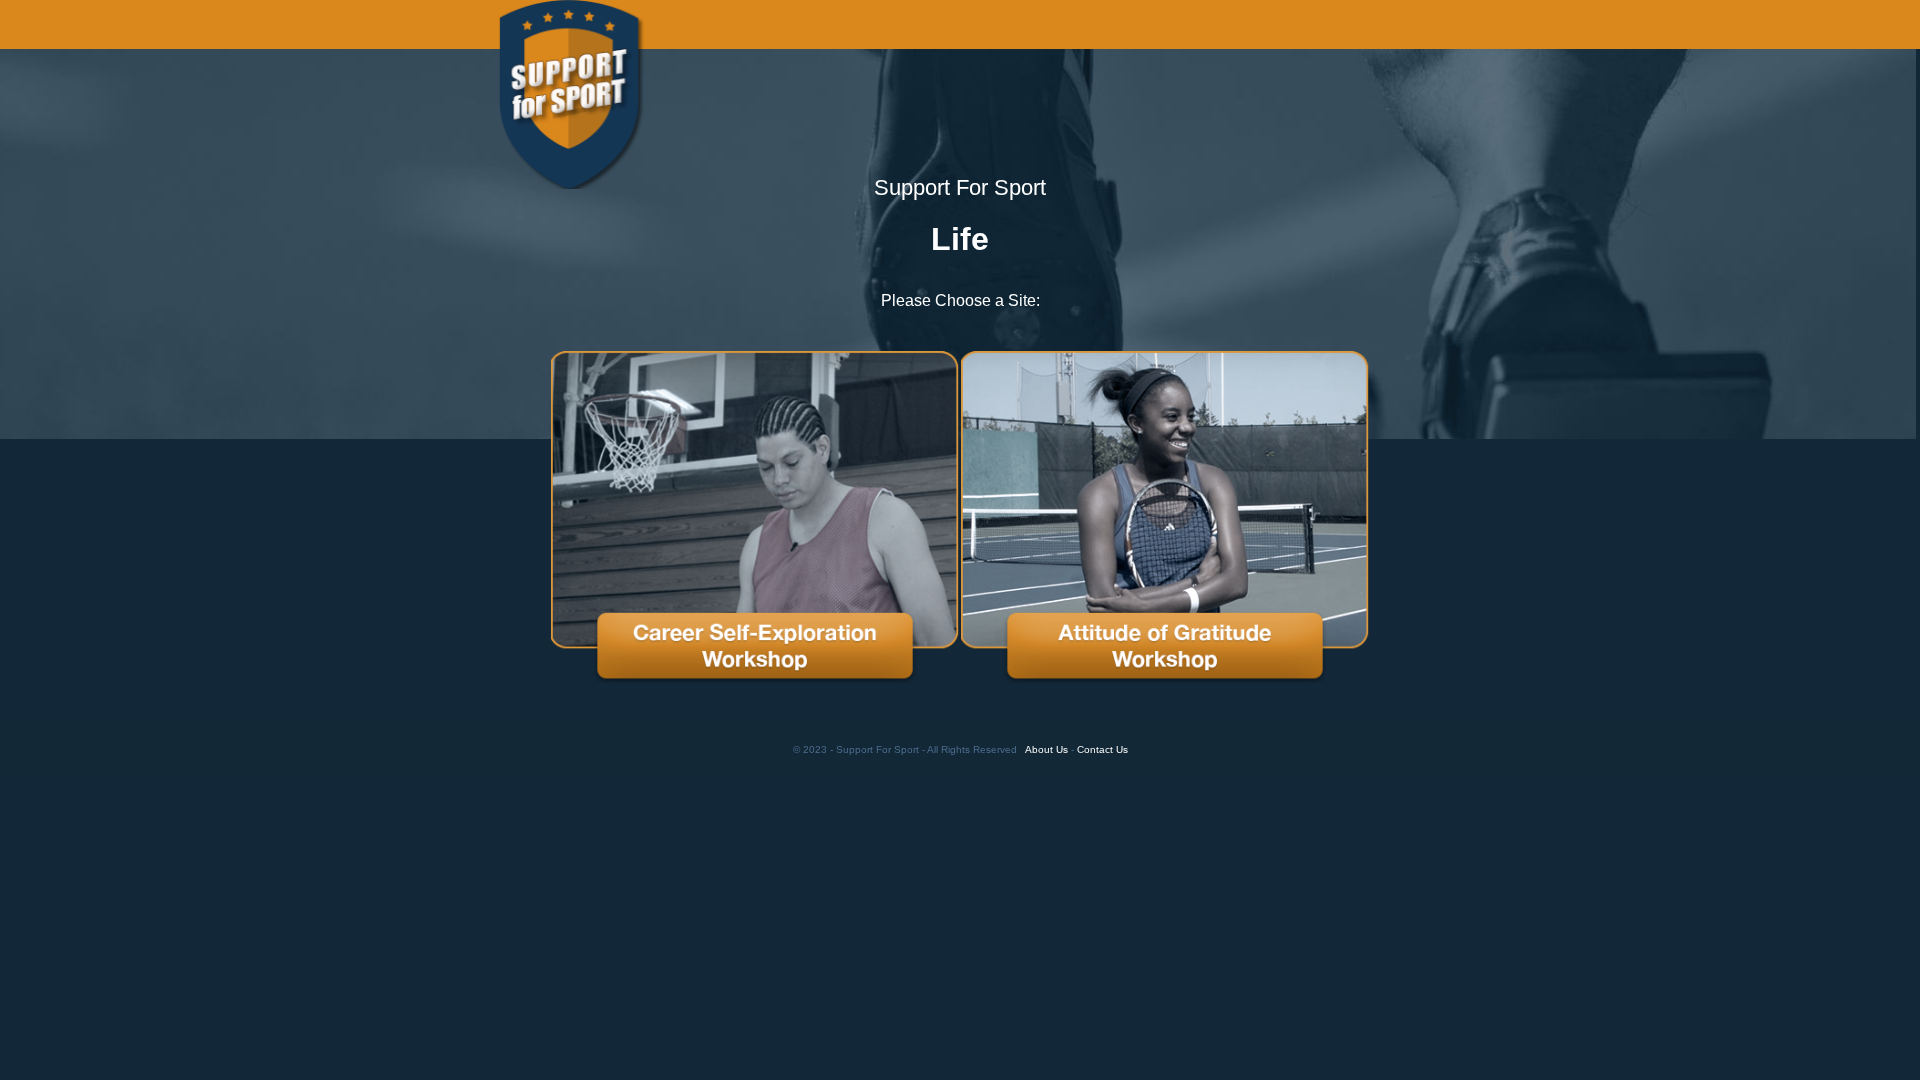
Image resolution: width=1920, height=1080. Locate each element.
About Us (1046, 749)
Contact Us (1102, 749)
